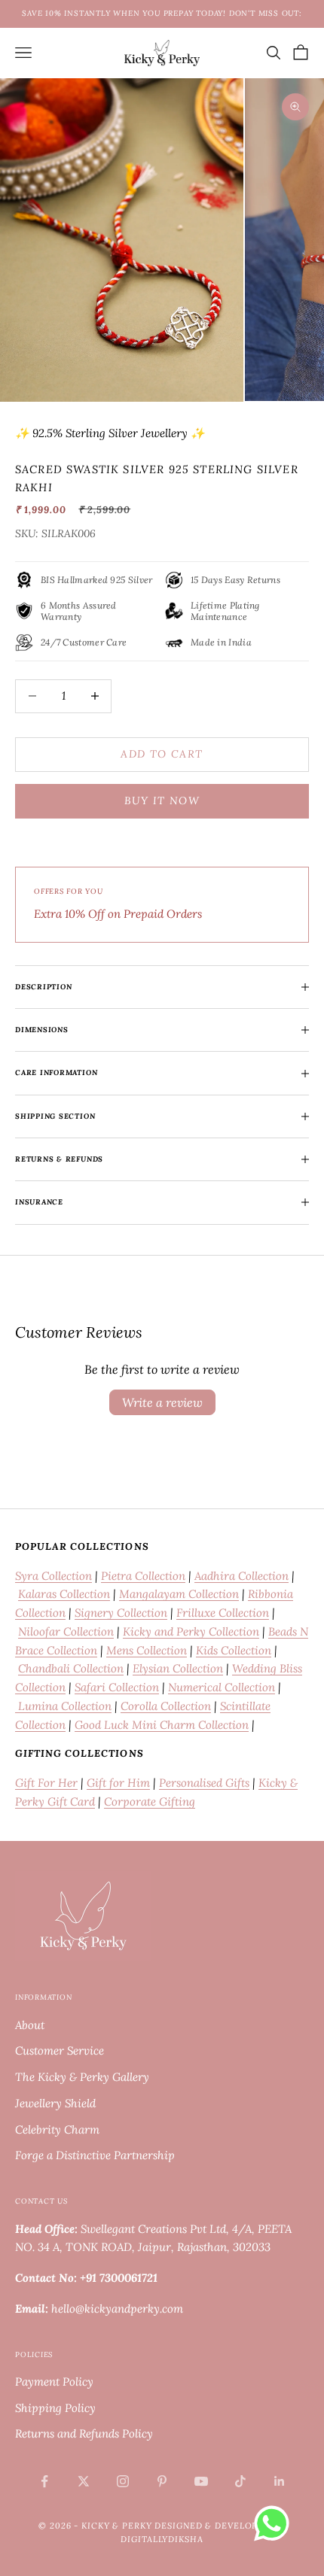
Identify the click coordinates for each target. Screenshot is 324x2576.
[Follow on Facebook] (44, 2481)
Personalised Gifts (204, 1783)
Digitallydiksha (162, 2539)
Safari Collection (117, 1687)
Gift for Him (118, 1783)
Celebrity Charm (57, 2129)
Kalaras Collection (64, 1594)
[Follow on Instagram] (123, 2481)
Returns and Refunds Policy (84, 2433)
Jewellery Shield (55, 2103)
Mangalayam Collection (179, 1594)
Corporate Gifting (150, 1801)
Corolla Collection (166, 1706)
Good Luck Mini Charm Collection (162, 1725)
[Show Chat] (275, 2523)
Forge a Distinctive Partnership (95, 2155)
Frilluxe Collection (223, 1613)
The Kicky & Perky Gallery (82, 2077)
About (30, 2025)
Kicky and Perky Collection (191, 1631)
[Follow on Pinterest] (162, 2481)
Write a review (162, 1402)
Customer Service (60, 2050)
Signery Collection (121, 1613)
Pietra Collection (143, 1576)
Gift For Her (46, 1783)
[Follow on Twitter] (84, 2481)
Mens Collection (147, 1650)
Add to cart (162, 754)
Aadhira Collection (241, 1576)
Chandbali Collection (71, 1668)
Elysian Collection (178, 1668)
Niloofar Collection (66, 1631)
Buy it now (162, 800)
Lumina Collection (63, 1706)
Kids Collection (234, 1650)
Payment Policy (54, 2382)
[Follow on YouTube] (201, 2481)
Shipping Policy (55, 2408)
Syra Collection (53, 1576)
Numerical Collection (222, 1687)
